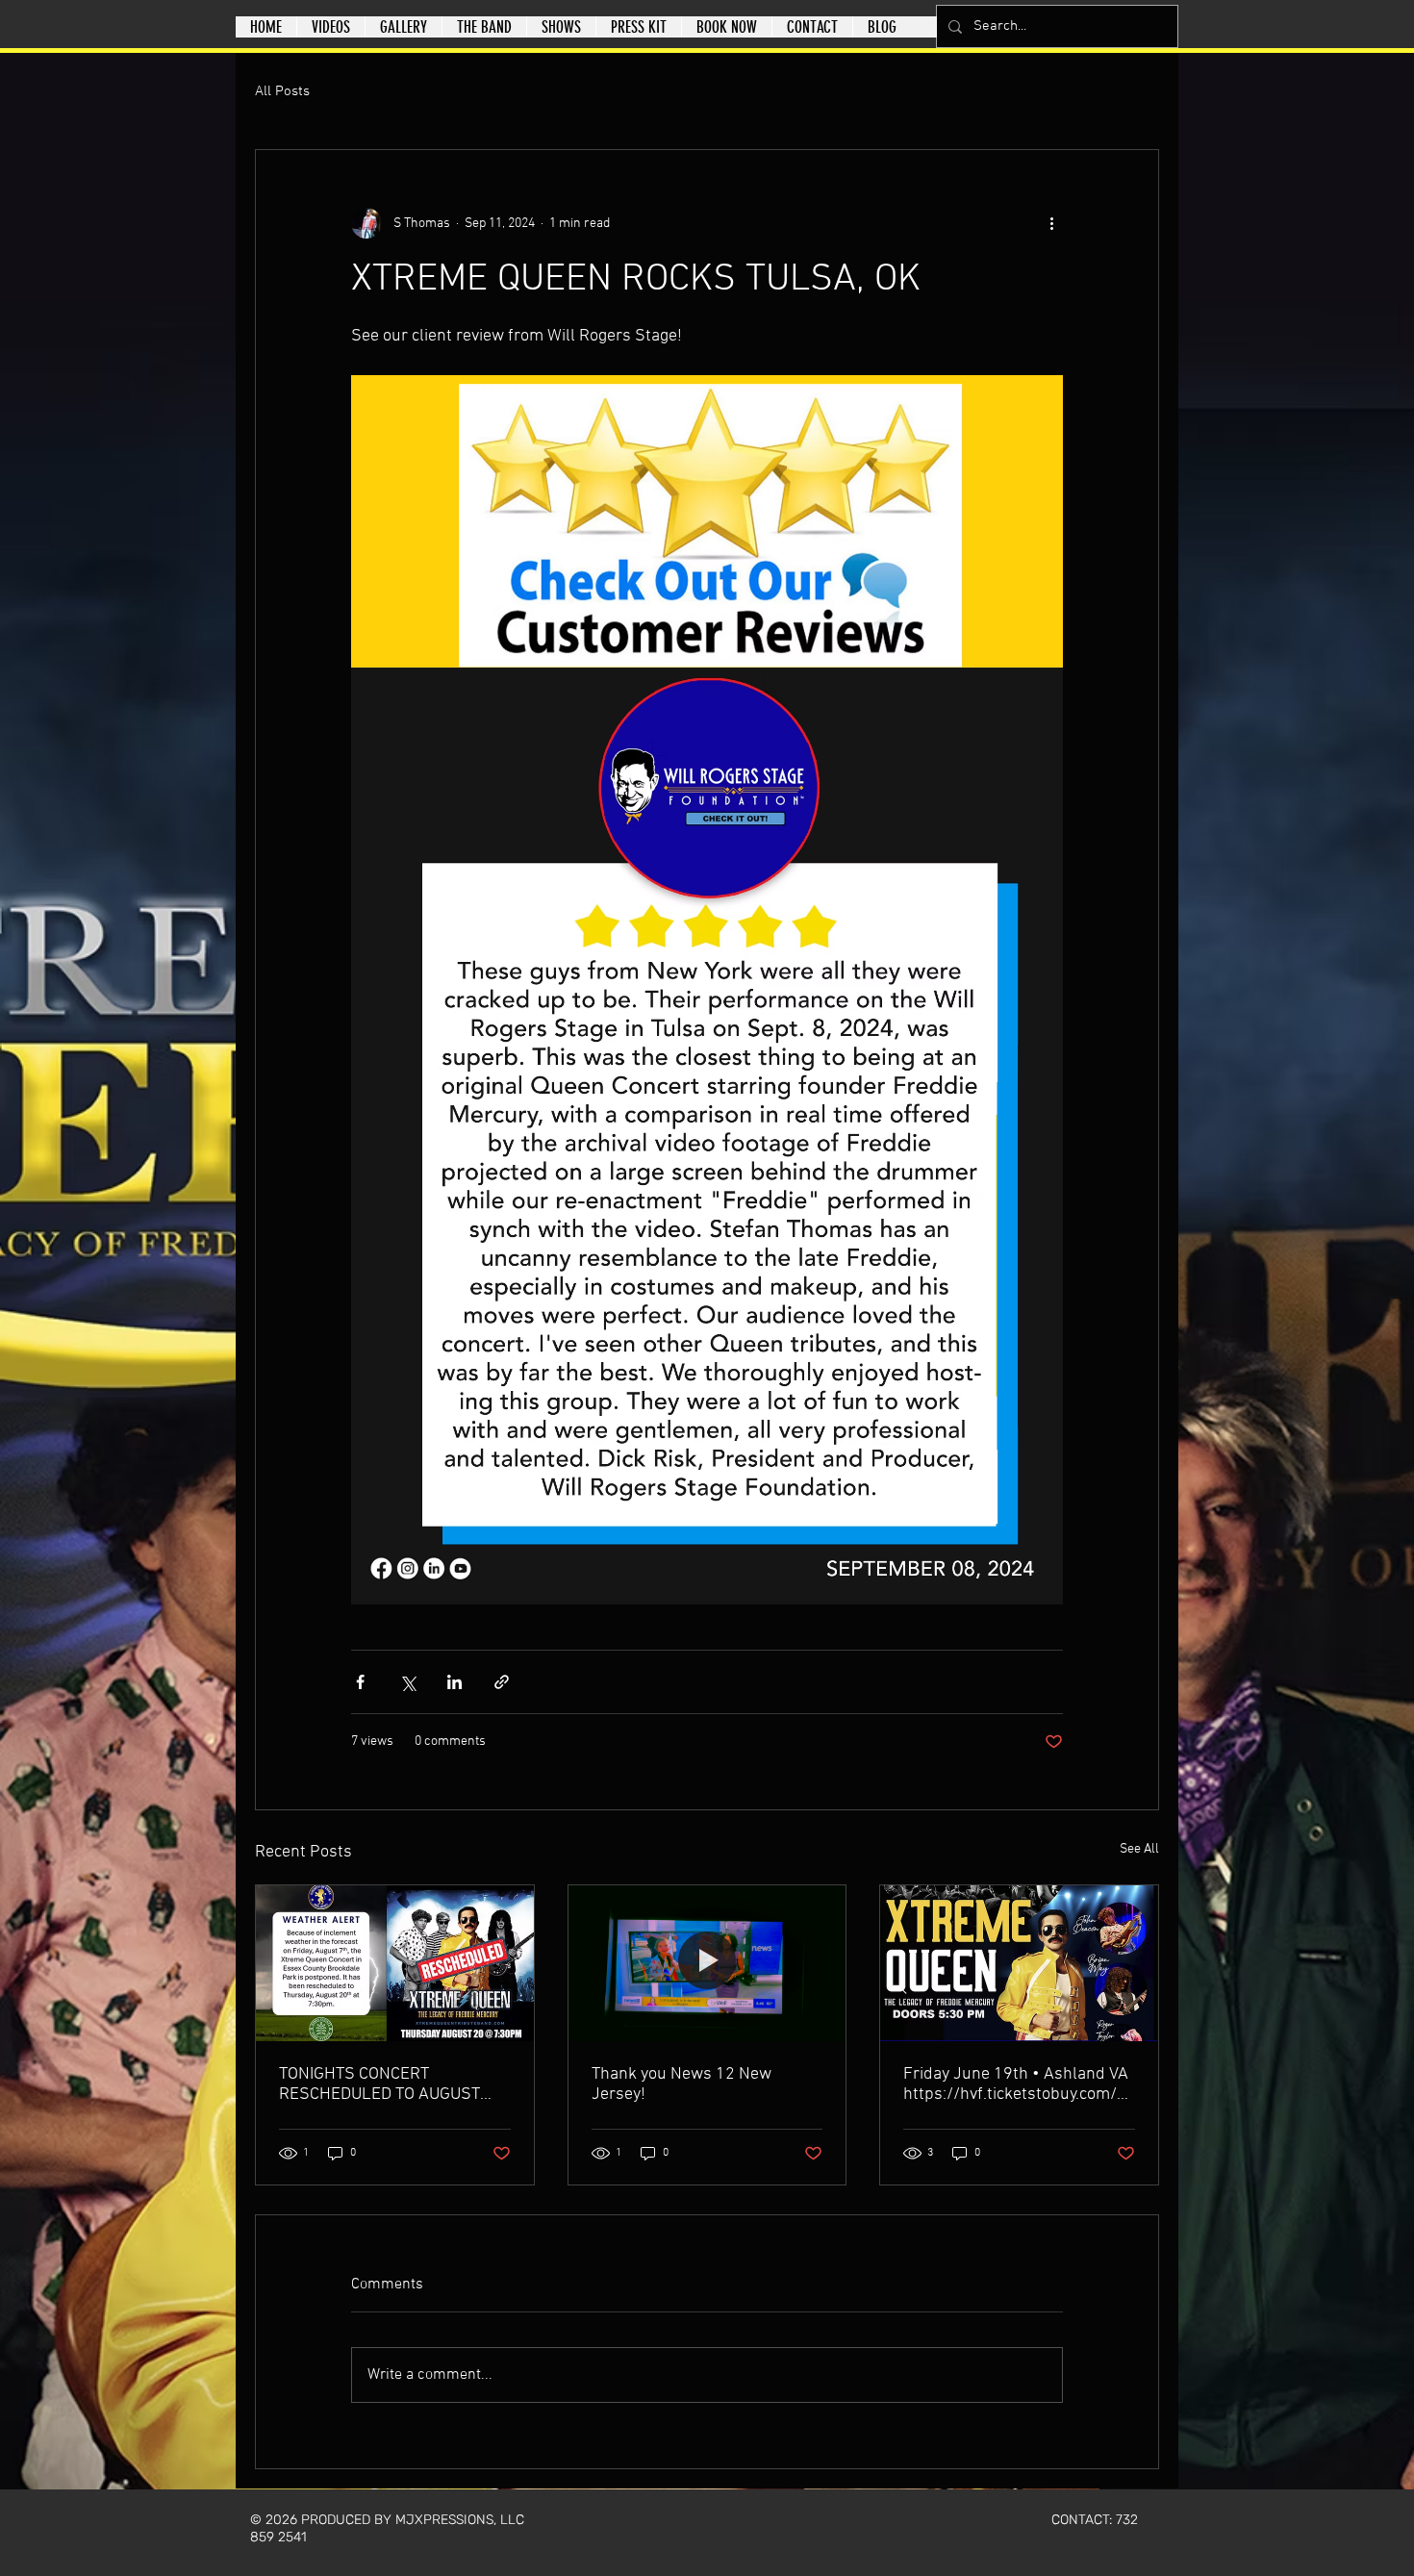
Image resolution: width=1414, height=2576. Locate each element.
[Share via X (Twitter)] (407, 1682)
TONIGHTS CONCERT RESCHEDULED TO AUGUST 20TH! (379, 2084)
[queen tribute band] (1019, 1963)
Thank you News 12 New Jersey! (682, 2084)
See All (1139, 1849)
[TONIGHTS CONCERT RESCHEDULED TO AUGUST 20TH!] (395, 1963)
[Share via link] (502, 1682)
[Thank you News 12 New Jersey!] (707, 1963)
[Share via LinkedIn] (454, 1682)
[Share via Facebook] (360, 1682)
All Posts (282, 91)
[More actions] (1051, 223)
